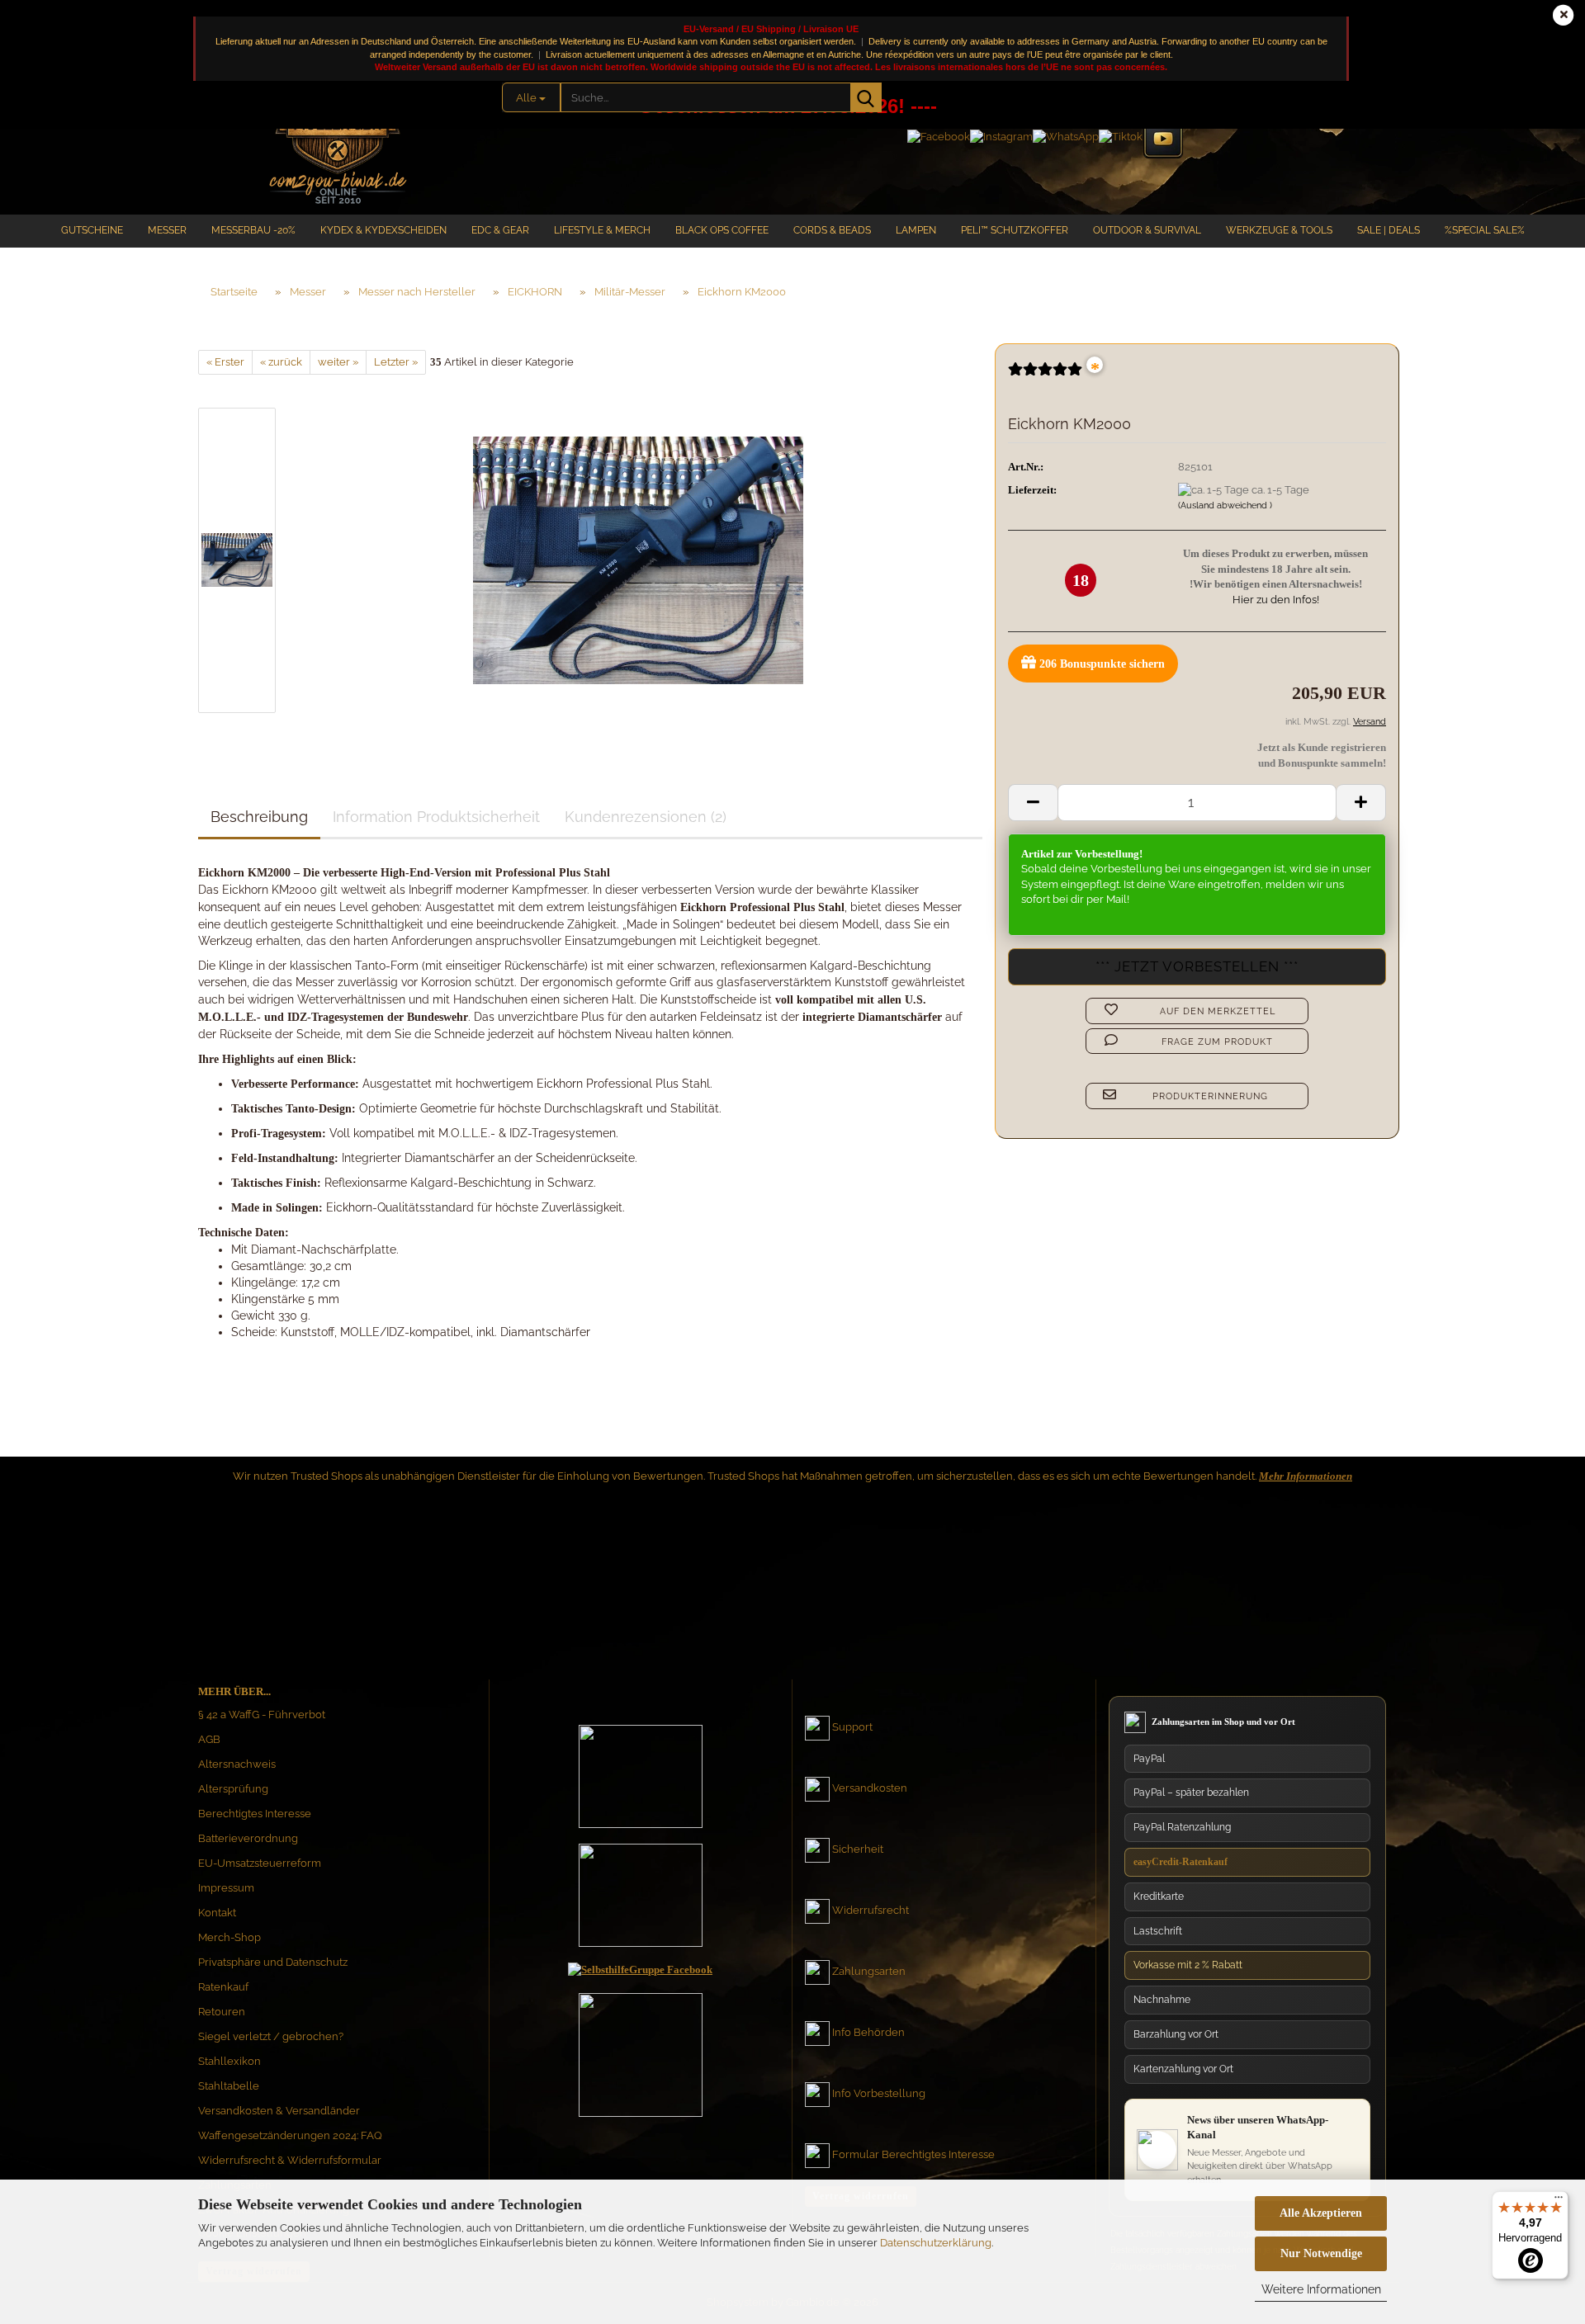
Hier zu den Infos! (1276, 600)
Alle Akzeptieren (1321, 2213)
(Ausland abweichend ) (1225, 505)
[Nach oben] (1540, 2155)
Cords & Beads (832, 230)
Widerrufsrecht (871, 1910)
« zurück (281, 362)
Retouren (222, 2012)
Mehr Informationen (1306, 1476)
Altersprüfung (233, 1789)
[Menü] (1559, 2201)
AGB (209, 1739)
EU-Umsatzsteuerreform (260, 1863)
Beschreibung (259, 817)
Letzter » (396, 362)
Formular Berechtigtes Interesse (913, 2154)
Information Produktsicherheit (436, 817)
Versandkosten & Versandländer (279, 2111)
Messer (167, 230)
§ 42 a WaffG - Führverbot (262, 1715)
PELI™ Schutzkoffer (1015, 230)
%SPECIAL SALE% (1485, 230)
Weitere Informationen (1321, 2289)
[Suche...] (866, 97)
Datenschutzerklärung (936, 2243)
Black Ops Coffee (722, 230)
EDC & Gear (500, 230)
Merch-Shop (229, 1937)
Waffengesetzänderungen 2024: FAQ (290, 2135)
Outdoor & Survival (1147, 230)
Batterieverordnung (248, 1838)
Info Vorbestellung (879, 2093)
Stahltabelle (229, 2086)
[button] (1033, 803)
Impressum (226, 1888)
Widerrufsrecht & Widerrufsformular (290, 2160)
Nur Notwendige (1321, 2253)
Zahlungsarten (869, 1971)
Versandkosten (870, 1788)
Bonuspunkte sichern (1102, 664)
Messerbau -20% (253, 230)
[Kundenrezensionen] (1045, 376)
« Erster (225, 362)
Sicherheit (858, 1849)
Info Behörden (868, 2032)
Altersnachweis (237, 1764)
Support (852, 1727)
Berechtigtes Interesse (255, 1814)
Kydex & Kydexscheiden (383, 230)
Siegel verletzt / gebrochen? (271, 2036)
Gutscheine (92, 230)
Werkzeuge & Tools (1279, 230)
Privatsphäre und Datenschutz (273, 1962)
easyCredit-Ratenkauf (1180, 1862)
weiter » (338, 362)
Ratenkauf (223, 1987)
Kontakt (217, 1913)
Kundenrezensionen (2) (646, 817)
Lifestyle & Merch (602, 230)
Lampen (916, 230)
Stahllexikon (229, 2061)
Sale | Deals (1389, 230)
